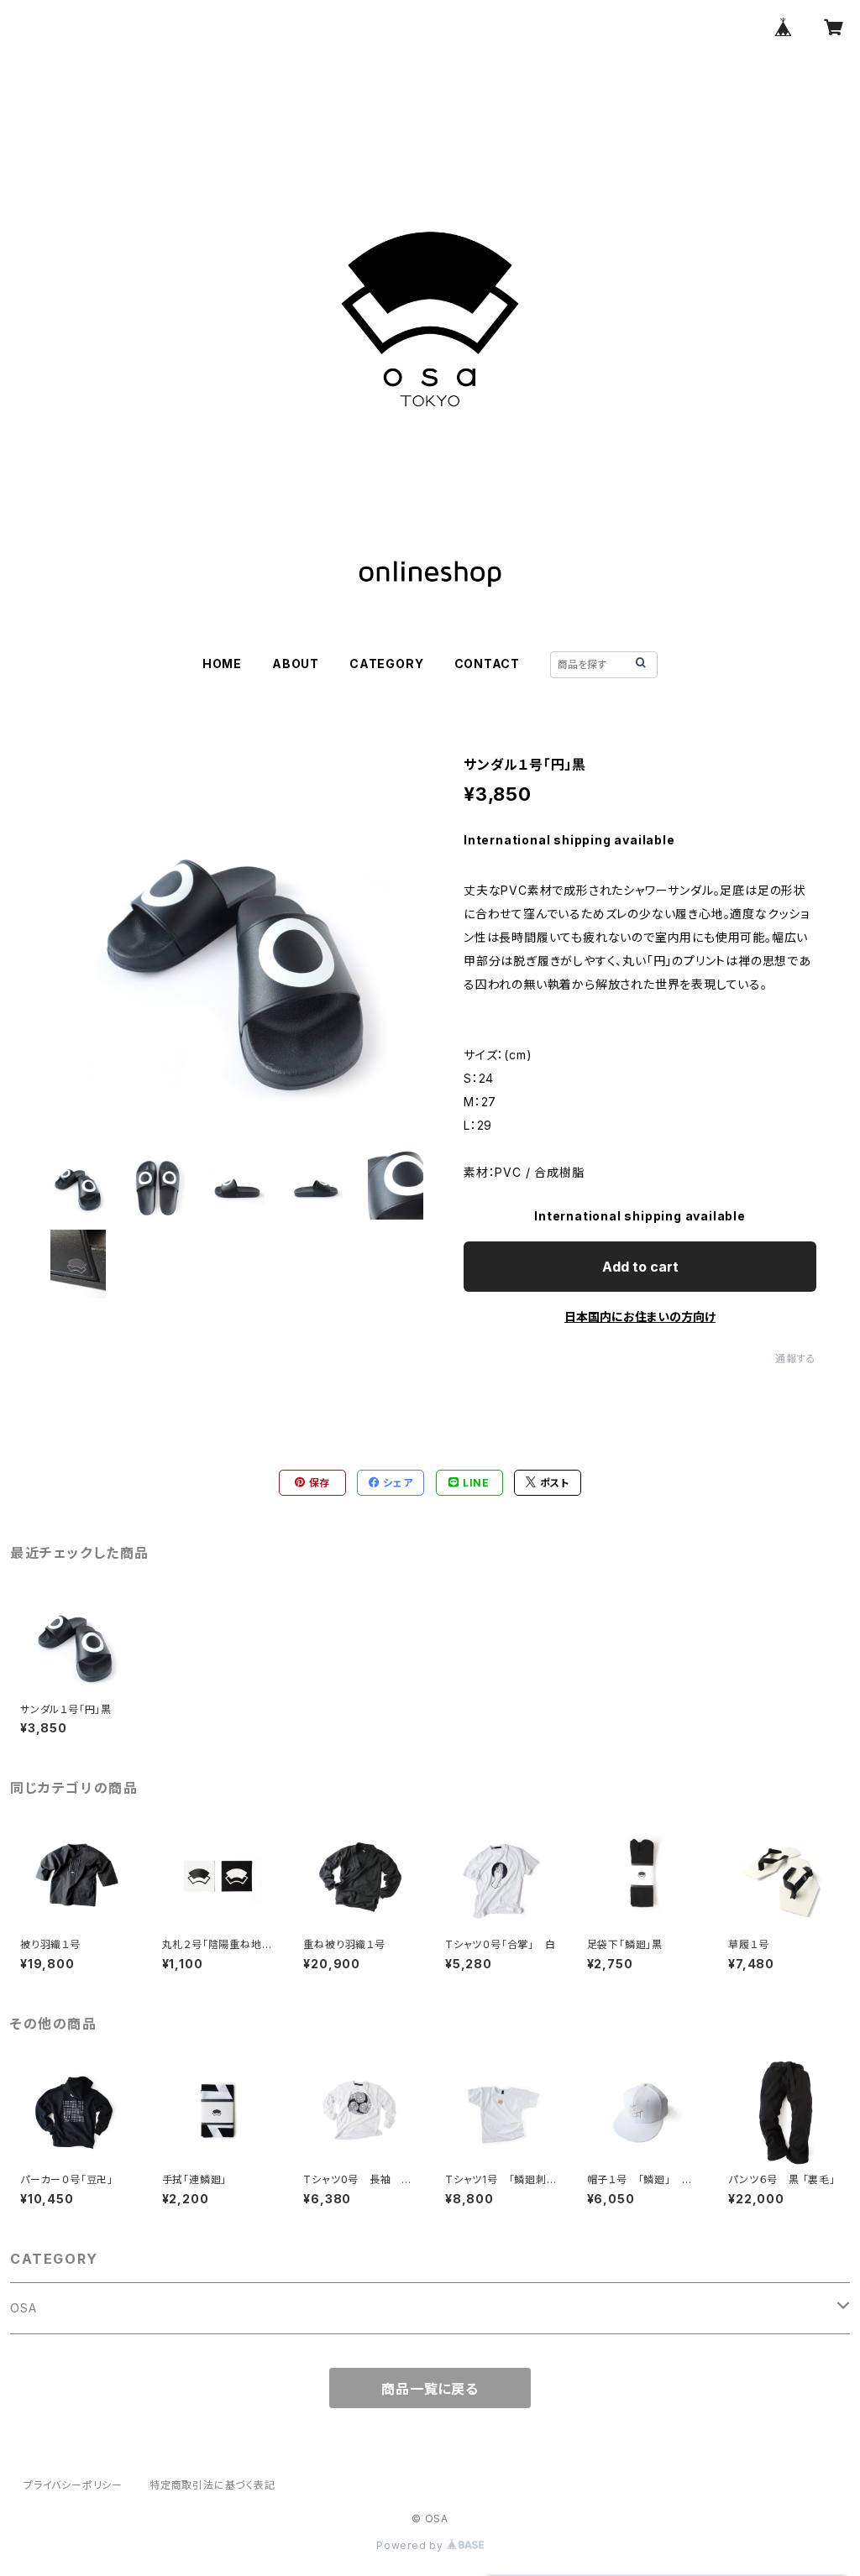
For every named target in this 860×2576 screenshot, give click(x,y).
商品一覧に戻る (430, 2389)
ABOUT (296, 664)
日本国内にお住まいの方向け (640, 1317)
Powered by (412, 2545)
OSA (23, 2308)
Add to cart (640, 1267)
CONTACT (488, 664)
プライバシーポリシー (73, 2485)
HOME (222, 664)
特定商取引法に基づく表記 (212, 2485)
